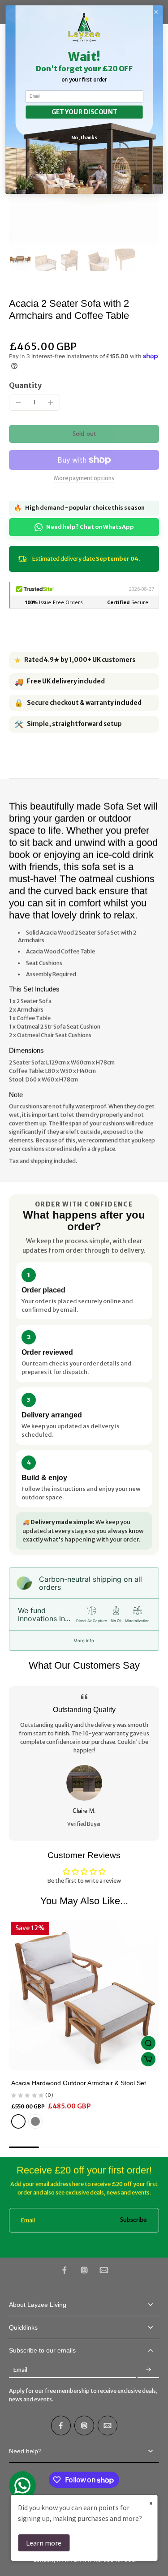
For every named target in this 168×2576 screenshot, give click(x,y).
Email (28, 2220)
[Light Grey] (35, 2121)
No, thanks (84, 137)
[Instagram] (84, 2270)
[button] (84, 434)
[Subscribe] (148, 2370)
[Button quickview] (148, 2043)
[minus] (18, 403)
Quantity (25, 385)
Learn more (44, 2543)
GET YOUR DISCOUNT (84, 112)
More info (84, 1640)
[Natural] (18, 2121)
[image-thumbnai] (20, 260)
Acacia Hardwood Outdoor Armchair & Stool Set (79, 2083)
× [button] (151, 2503)
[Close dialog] (156, 12)
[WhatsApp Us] (22, 2486)
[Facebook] (65, 2270)
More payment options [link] (84, 479)
